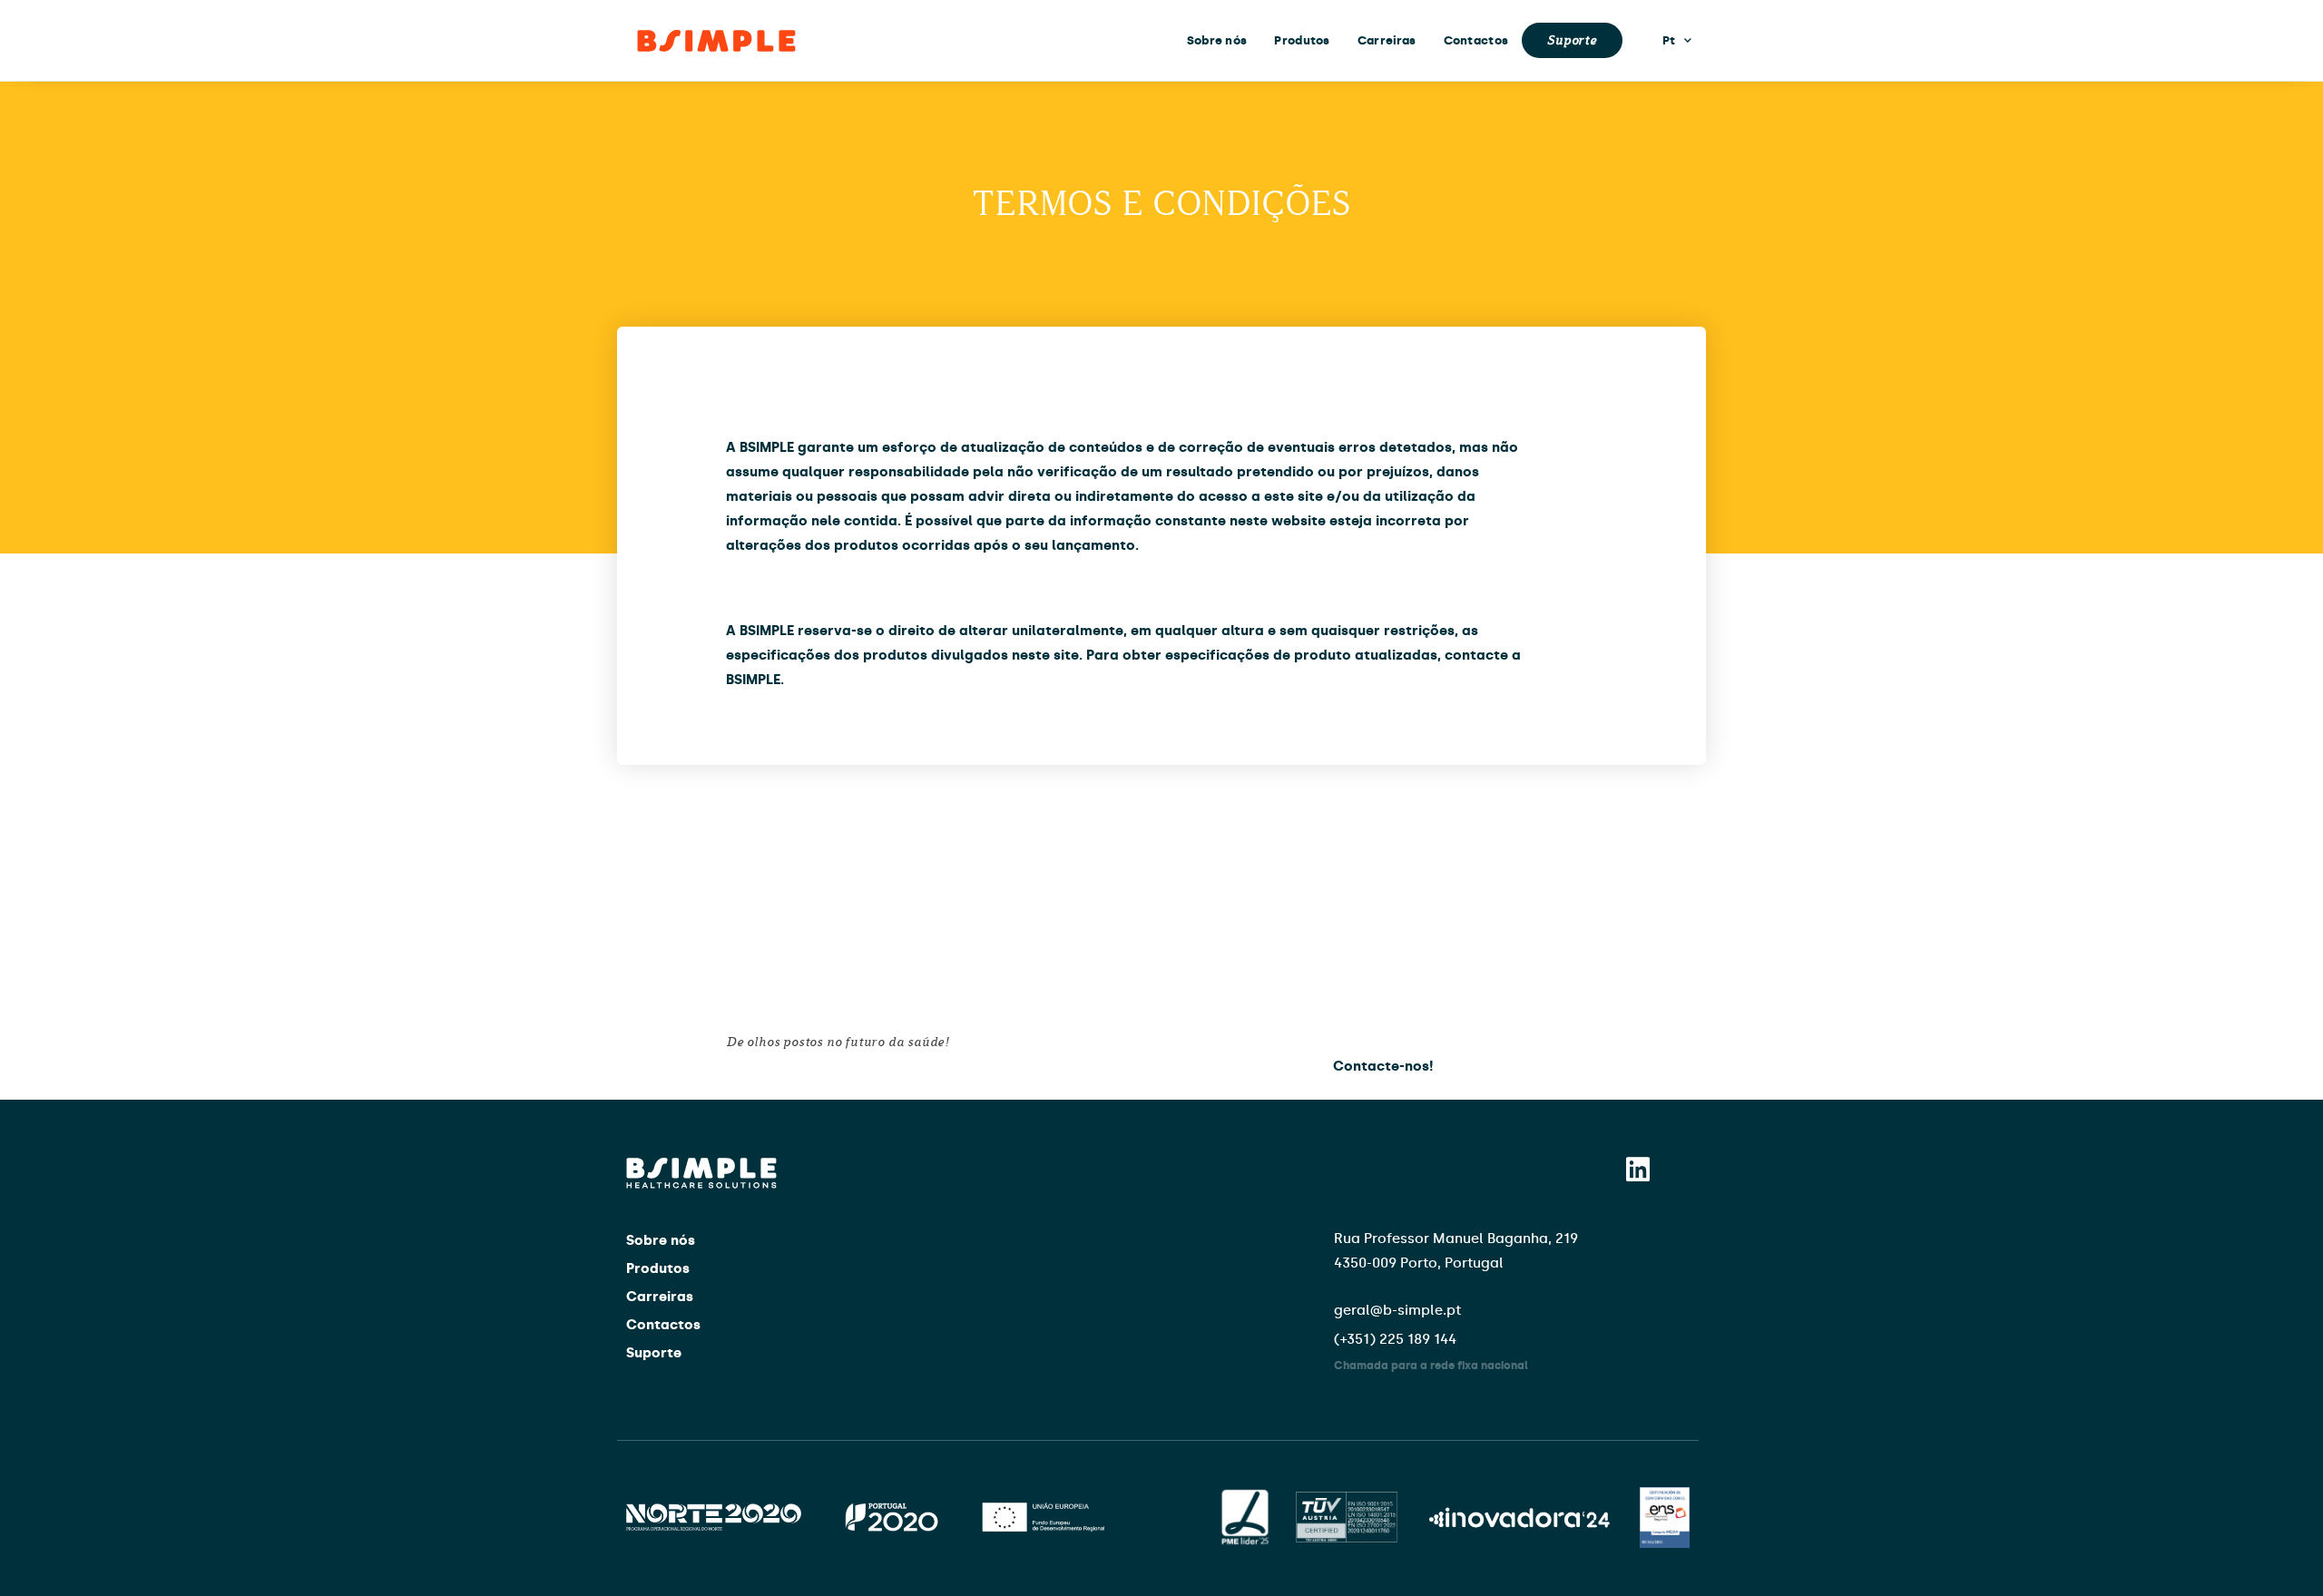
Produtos (1302, 40)
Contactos (1476, 40)
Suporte (1572, 40)
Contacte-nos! (1383, 1066)
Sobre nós (1217, 40)
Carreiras (1387, 40)
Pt (1669, 40)
